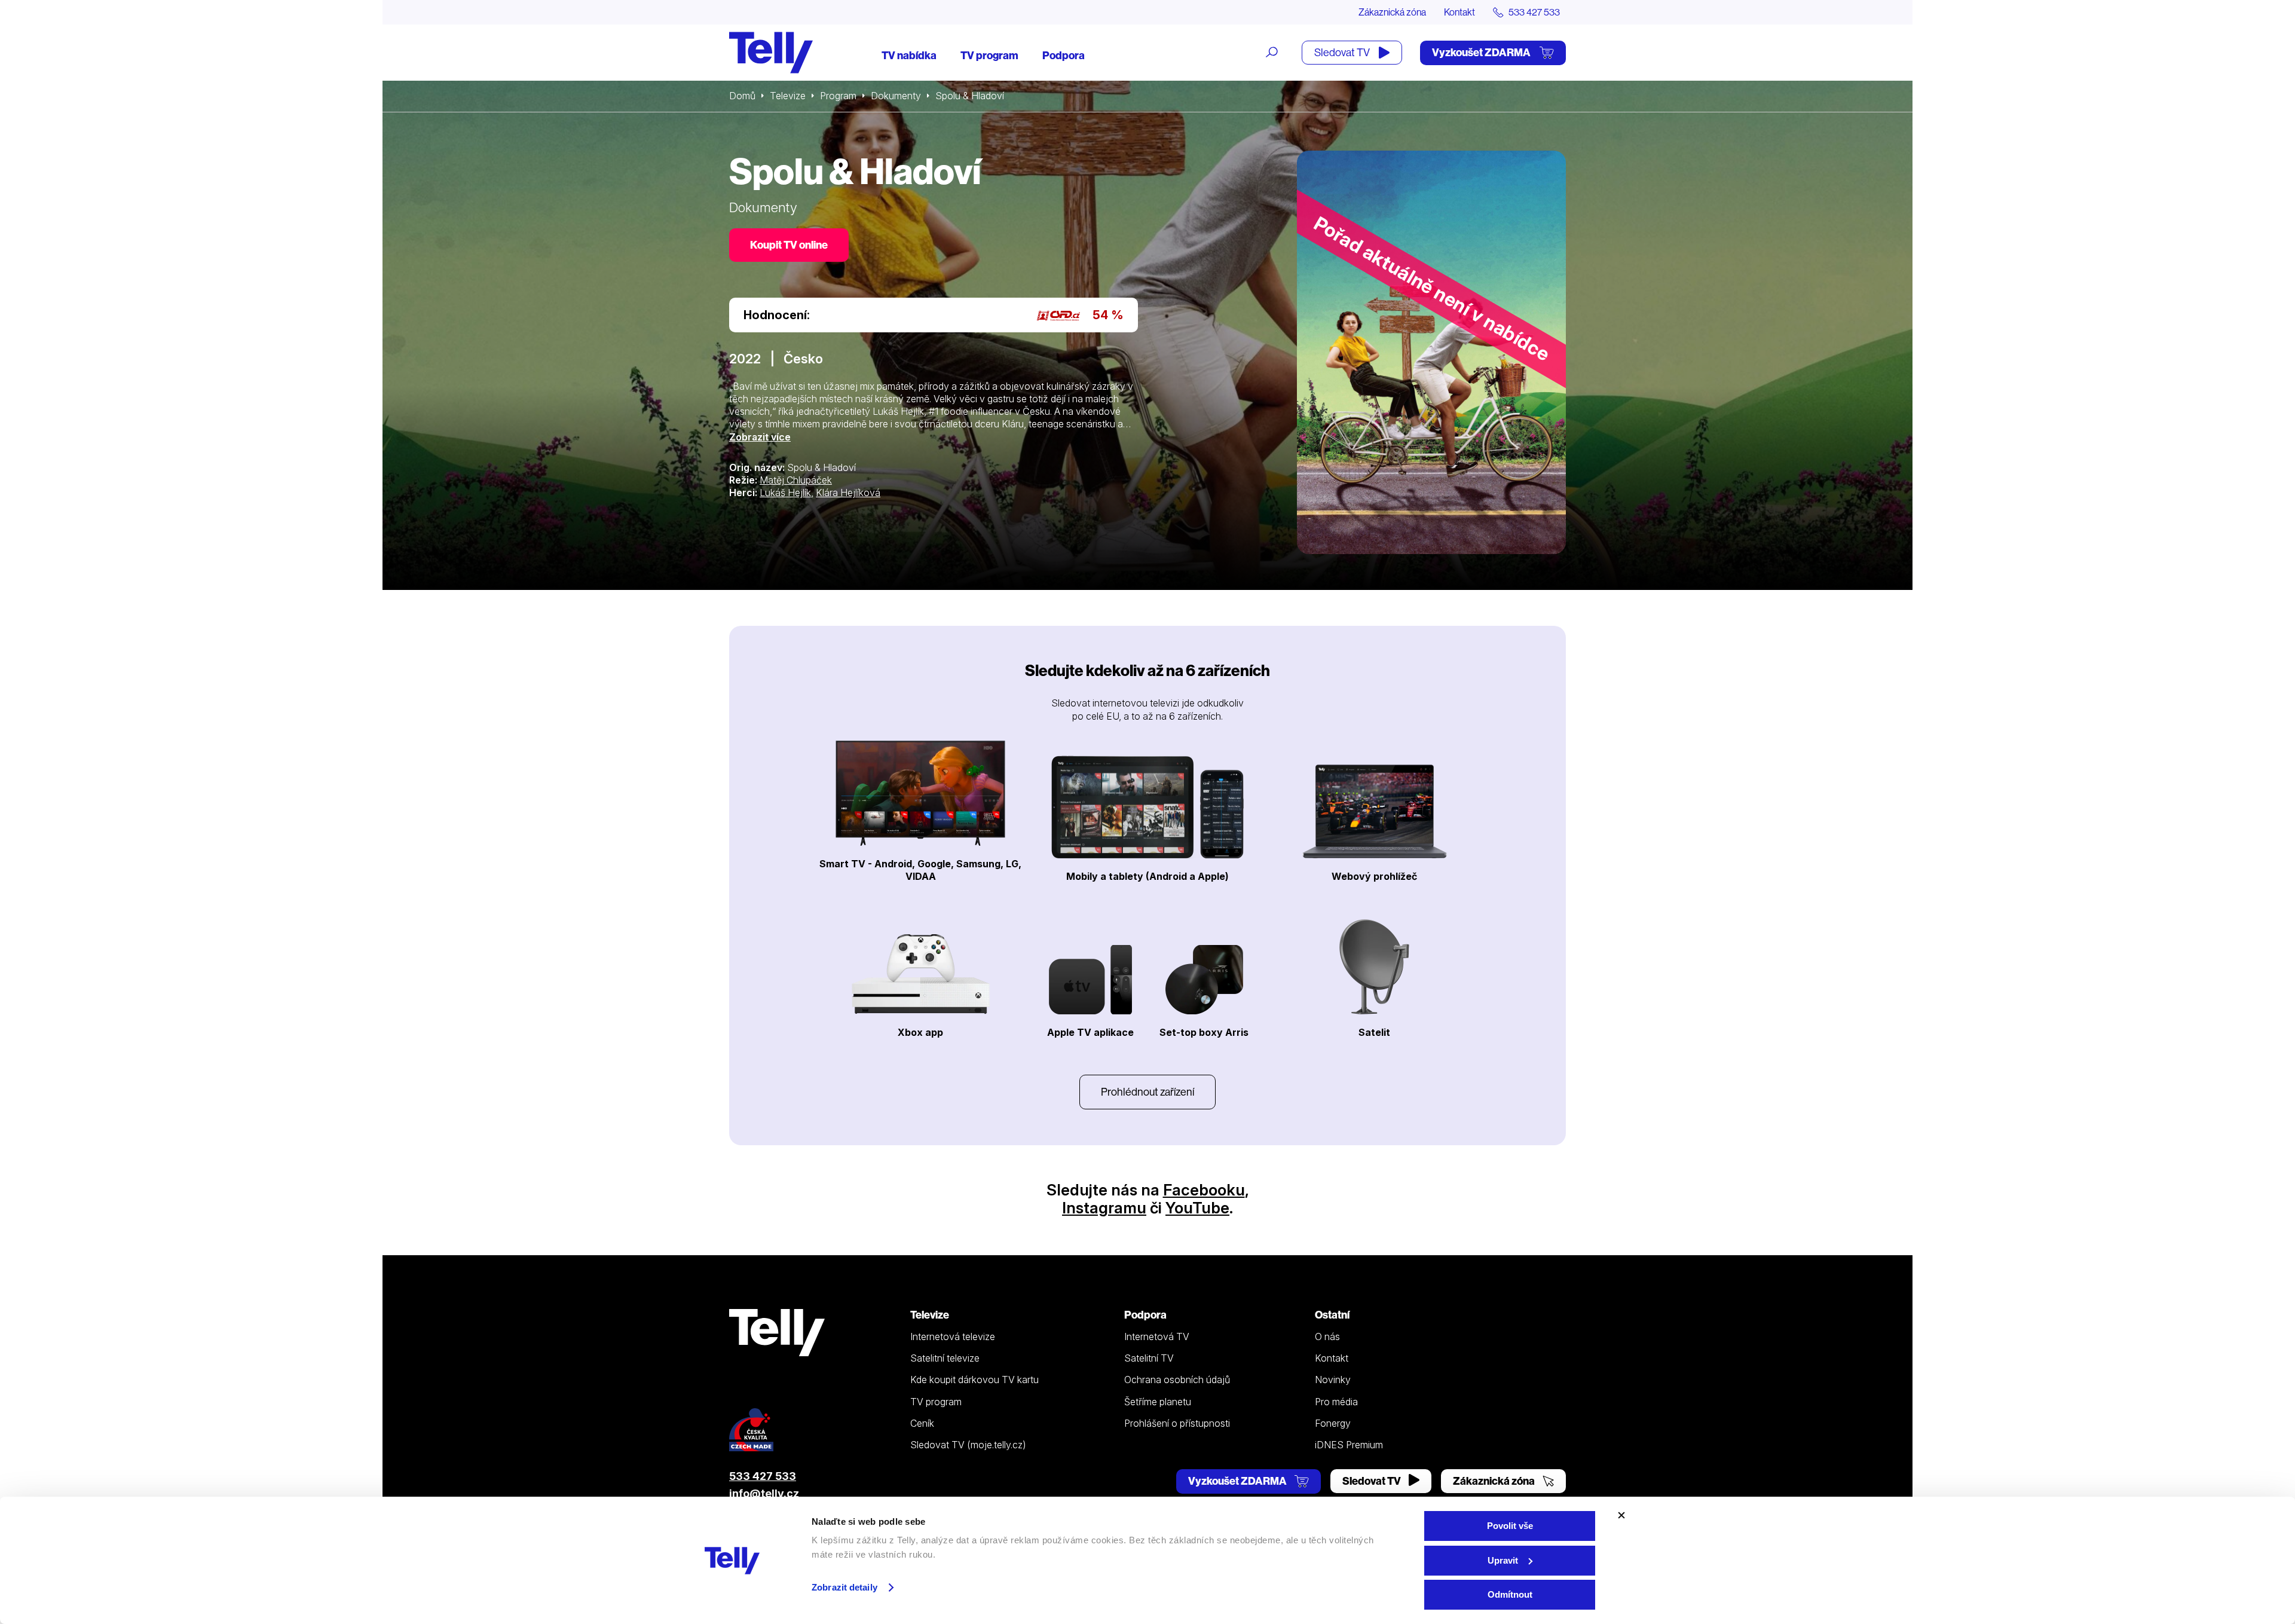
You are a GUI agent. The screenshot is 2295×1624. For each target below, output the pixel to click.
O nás (1327, 1336)
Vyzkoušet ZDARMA (1482, 52)
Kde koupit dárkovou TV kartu (974, 1380)
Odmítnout (1510, 1594)
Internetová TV (1157, 1336)
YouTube (1197, 1208)
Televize (788, 96)
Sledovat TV (1343, 52)
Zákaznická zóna (1392, 12)
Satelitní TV (1149, 1358)
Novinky (1333, 1380)
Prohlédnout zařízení (1147, 1092)
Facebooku (1204, 1190)
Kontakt (1459, 12)
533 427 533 (763, 1476)
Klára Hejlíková (848, 493)
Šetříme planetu (1158, 1402)
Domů (742, 96)
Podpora (1064, 55)
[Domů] (771, 53)
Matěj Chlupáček (796, 480)
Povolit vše (1510, 1526)
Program (838, 96)
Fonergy (1333, 1423)
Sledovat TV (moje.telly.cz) (968, 1445)
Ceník (922, 1423)
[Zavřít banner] (1621, 1515)
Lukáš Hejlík (785, 493)
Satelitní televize (945, 1358)
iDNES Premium (1349, 1445)
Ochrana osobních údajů (1177, 1380)
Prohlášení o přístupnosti (1177, 1423)
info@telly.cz (764, 1493)
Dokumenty (896, 96)
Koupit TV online (789, 245)
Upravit (1503, 1560)
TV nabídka (909, 55)
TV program (989, 55)
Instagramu (1104, 1208)
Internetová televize (953, 1336)
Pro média (1336, 1402)
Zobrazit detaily (844, 1587)
